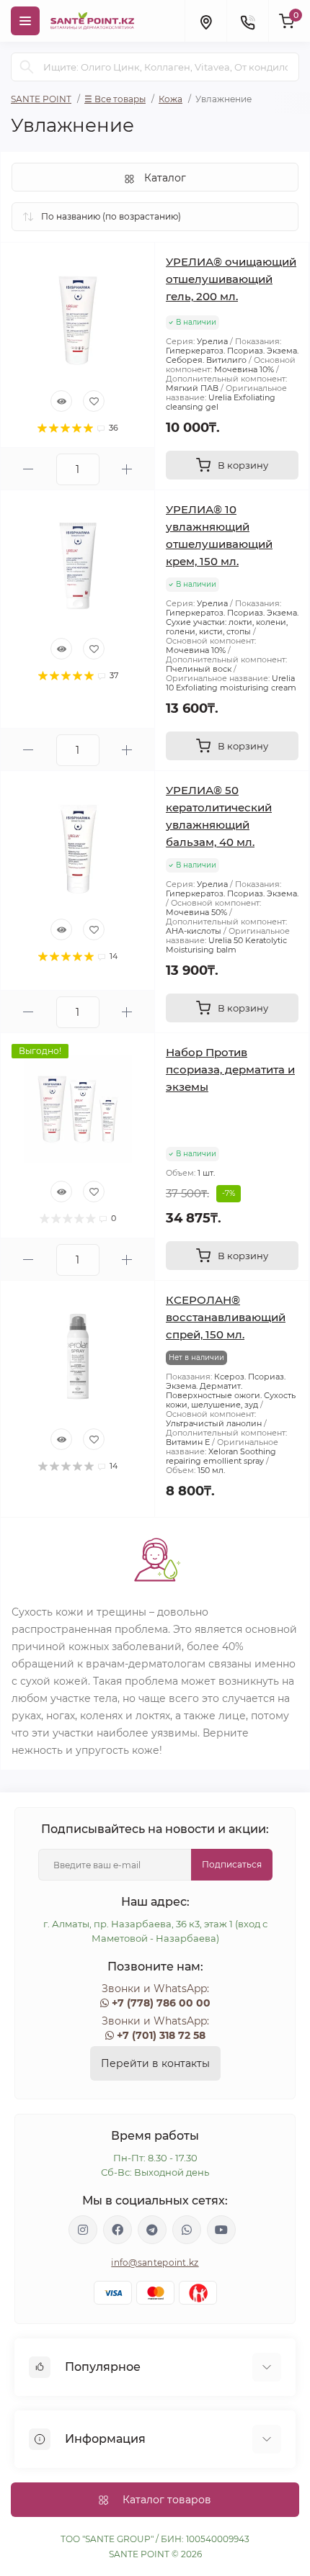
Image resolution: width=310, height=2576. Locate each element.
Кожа (170, 99)
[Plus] (127, 469)
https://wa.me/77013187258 (187, 2230)
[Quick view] (61, 401)
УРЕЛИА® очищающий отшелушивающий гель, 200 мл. (231, 279)
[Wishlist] (94, 401)
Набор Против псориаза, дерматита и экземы (230, 1069)
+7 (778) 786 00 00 (161, 2003)
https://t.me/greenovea (152, 2230)
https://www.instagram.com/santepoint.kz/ (83, 2230)
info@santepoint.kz (155, 2262)
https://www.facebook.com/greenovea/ (118, 2230)
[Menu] (25, 21)
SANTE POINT (41, 99)
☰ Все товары (115, 99)
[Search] (27, 67)
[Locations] (205, 21)
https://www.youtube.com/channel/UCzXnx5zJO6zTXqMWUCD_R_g (221, 2230)
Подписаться (232, 1864)
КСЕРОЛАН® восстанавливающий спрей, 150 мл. (226, 1317)
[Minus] (28, 469)
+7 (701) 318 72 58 (161, 2035)
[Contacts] (247, 21)
